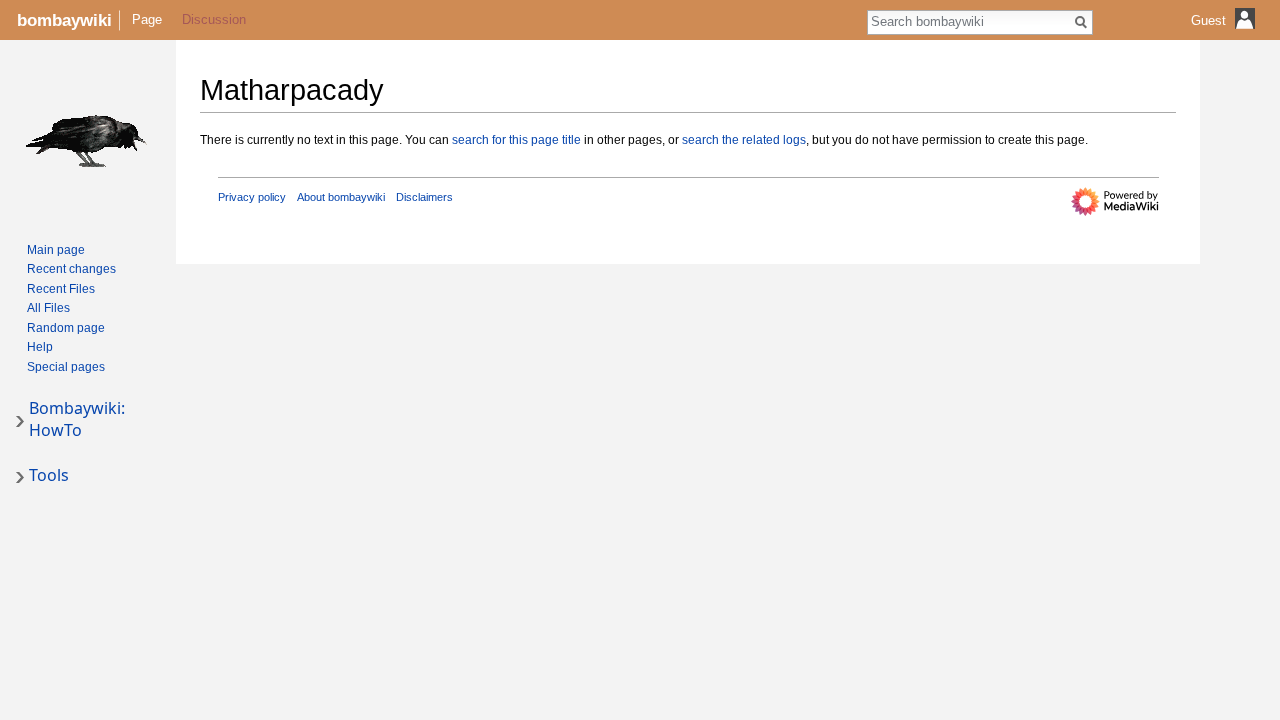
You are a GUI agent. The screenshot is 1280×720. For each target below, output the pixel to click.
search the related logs (744, 140)
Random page (66, 328)
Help (40, 347)
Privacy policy (252, 197)
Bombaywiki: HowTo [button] (77, 419)
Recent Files (61, 289)
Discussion (214, 19)
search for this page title (516, 140)
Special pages (66, 367)
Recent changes (71, 269)
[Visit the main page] (88, 136)
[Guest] (1225, 35)
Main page (56, 250)
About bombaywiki (341, 197)
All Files (48, 308)
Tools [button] (49, 475)
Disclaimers (424, 197)
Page (147, 19)
